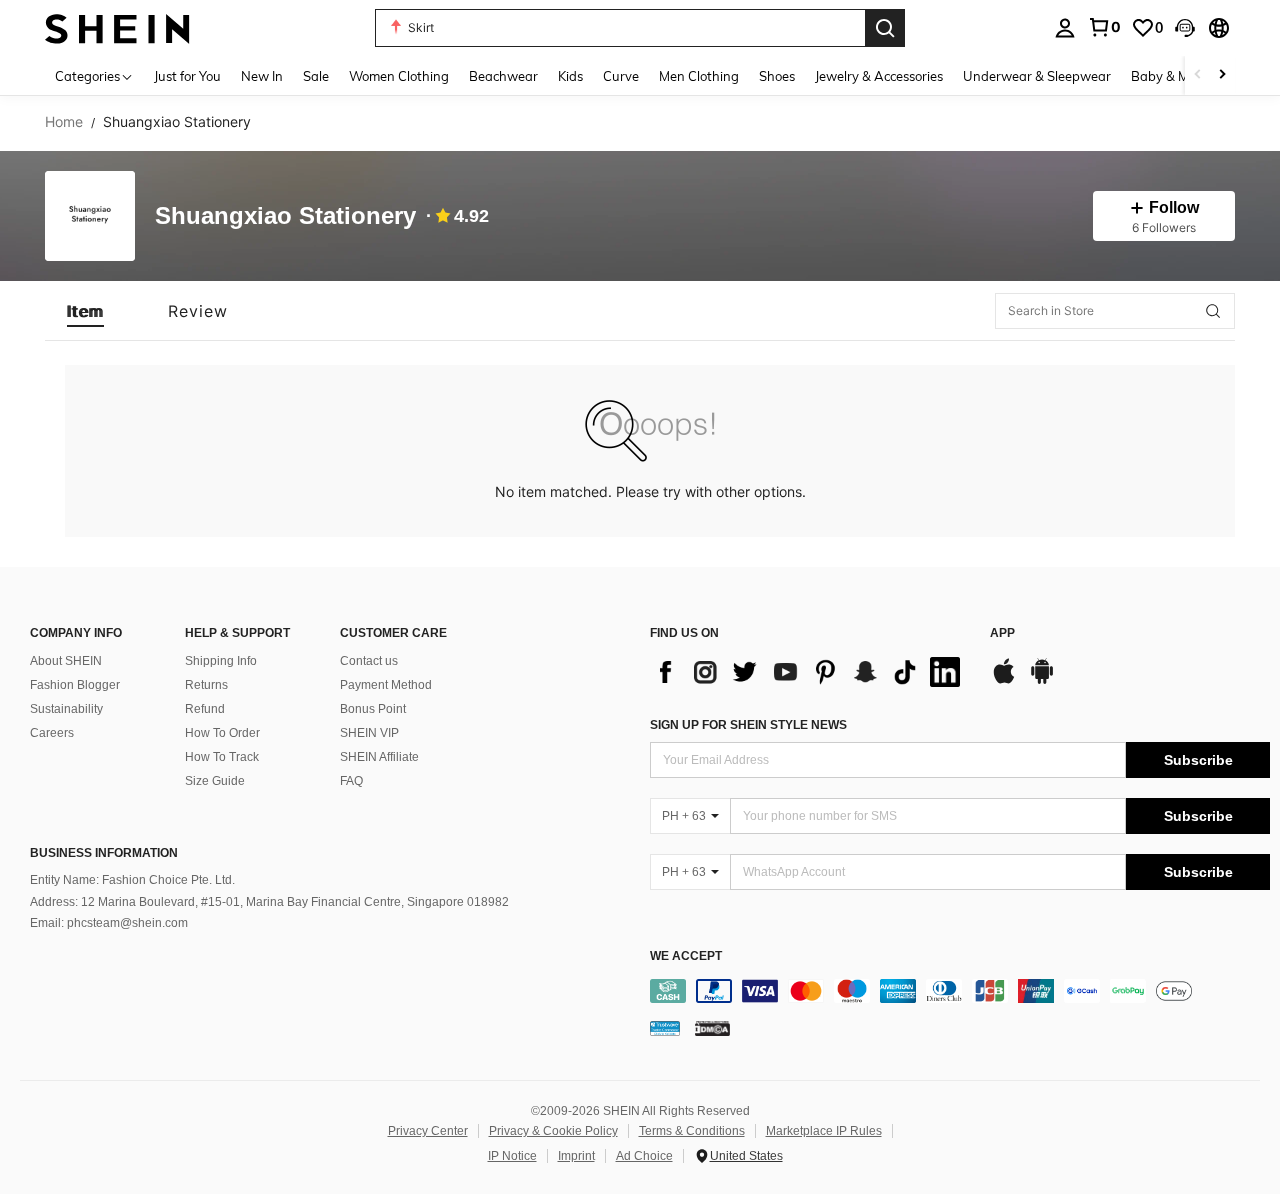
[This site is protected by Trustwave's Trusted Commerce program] (665, 1028)
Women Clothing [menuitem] (399, 76)
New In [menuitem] (262, 76)
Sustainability (66, 709)
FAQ (351, 781)
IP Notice (512, 1156)
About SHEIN (66, 661)
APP (1002, 633)
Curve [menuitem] (621, 76)
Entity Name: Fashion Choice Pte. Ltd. (132, 880)
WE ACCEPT (686, 956)
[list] (810, 672)
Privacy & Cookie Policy (553, 1131)
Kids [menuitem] (570, 76)
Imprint (576, 1156)
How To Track (222, 757)
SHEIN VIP (369, 733)
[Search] (885, 28)
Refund (205, 709)
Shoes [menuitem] (777, 76)
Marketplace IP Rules (824, 1131)
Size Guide (215, 781)
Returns (206, 685)
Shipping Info (221, 661)
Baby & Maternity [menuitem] (1184, 76)
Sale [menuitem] (316, 76)
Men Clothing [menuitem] (699, 76)
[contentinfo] (960, 991)
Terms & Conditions (692, 1131)
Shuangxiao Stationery (285, 216)
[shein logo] (117, 27)
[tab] (85, 311)
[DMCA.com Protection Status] (712, 1028)
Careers (52, 733)
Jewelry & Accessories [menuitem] (879, 76)
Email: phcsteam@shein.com (109, 923)
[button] (1185, 28)
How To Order (222, 733)
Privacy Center (428, 1131)
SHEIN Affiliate (379, 757)
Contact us (369, 661)
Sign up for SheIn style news (748, 725)
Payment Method (386, 685)
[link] (1104, 27)
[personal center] (1065, 28)
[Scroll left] (1198, 75)
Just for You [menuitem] (187, 76)
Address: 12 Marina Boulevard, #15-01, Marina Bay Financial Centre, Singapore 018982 (269, 902)
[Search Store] (1213, 311)
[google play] (1042, 681)
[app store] (1004, 681)
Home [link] (64, 122)
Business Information (104, 853)
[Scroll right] (1222, 75)
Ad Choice (644, 1156)
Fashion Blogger (75, 685)
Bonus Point (373, 709)
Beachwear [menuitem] (503, 76)
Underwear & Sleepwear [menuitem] (1037, 76)
